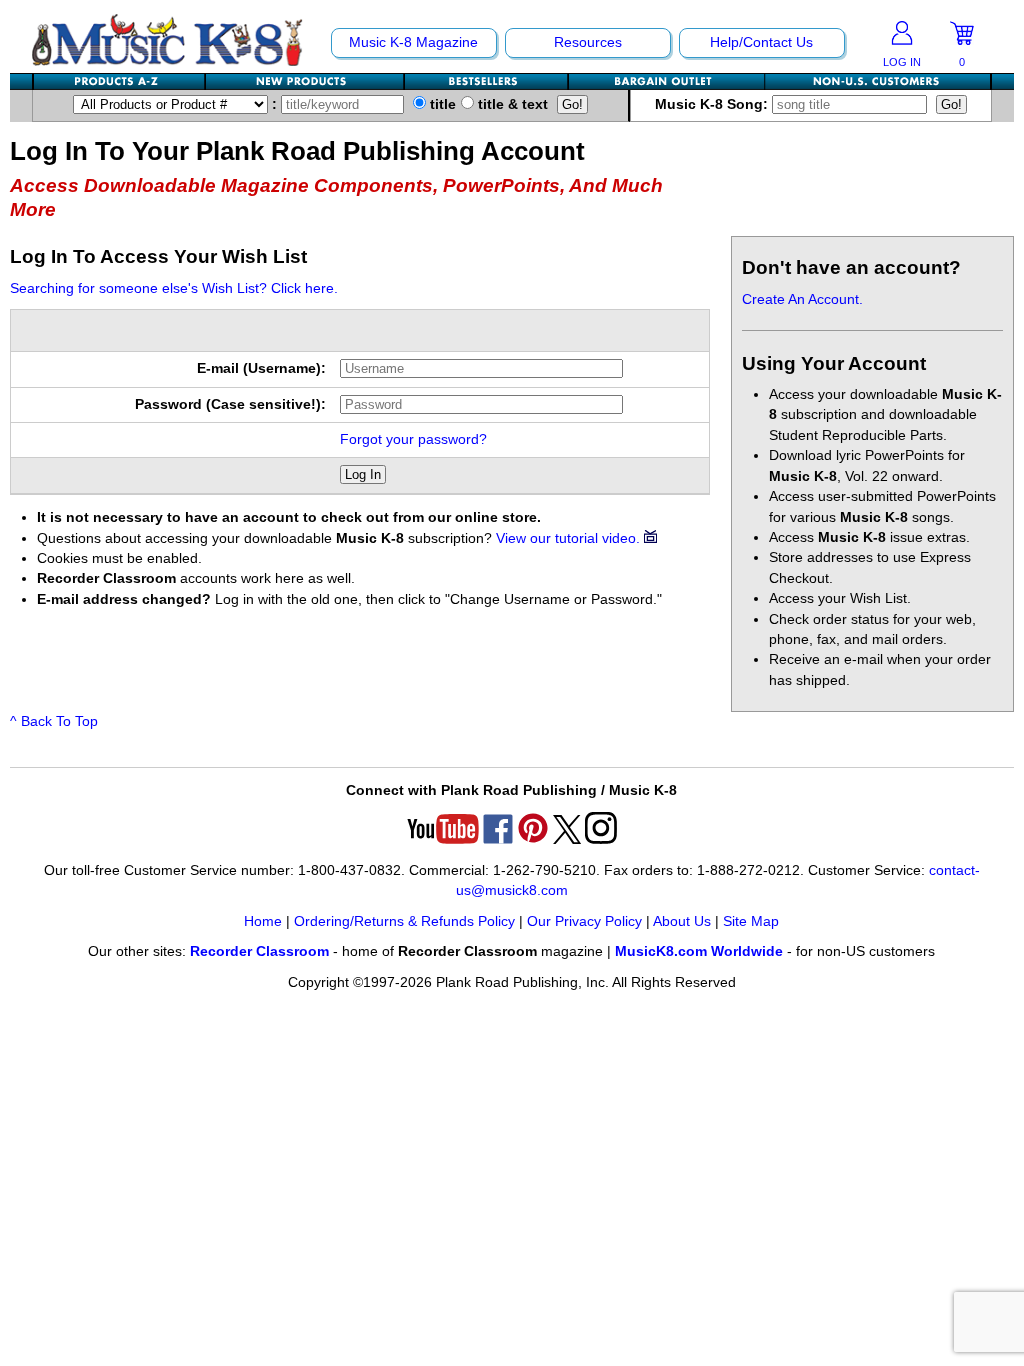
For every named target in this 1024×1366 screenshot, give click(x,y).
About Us (682, 921)
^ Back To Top (54, 721)
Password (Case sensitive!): (230, 404)
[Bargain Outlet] (667, 81)
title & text (511, 104)
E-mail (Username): (261, 368)
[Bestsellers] (487, 81)
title (441, 104)
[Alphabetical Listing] (120, 81)
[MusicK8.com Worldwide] (877, 81)
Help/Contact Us (761, 42)
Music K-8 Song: (713, 104)
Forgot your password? (413, 439)
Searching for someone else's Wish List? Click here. (174, 288)
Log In (363, 474)
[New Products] (305, 81)
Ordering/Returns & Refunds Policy (404, 921)
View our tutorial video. (570, 538)
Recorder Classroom (259, 951)
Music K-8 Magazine (413, 42)
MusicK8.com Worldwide (699, 951)
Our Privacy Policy (584, 921)
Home (263, 921)
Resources (588, 42)
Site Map (751, 921)
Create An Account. (802, 299)
